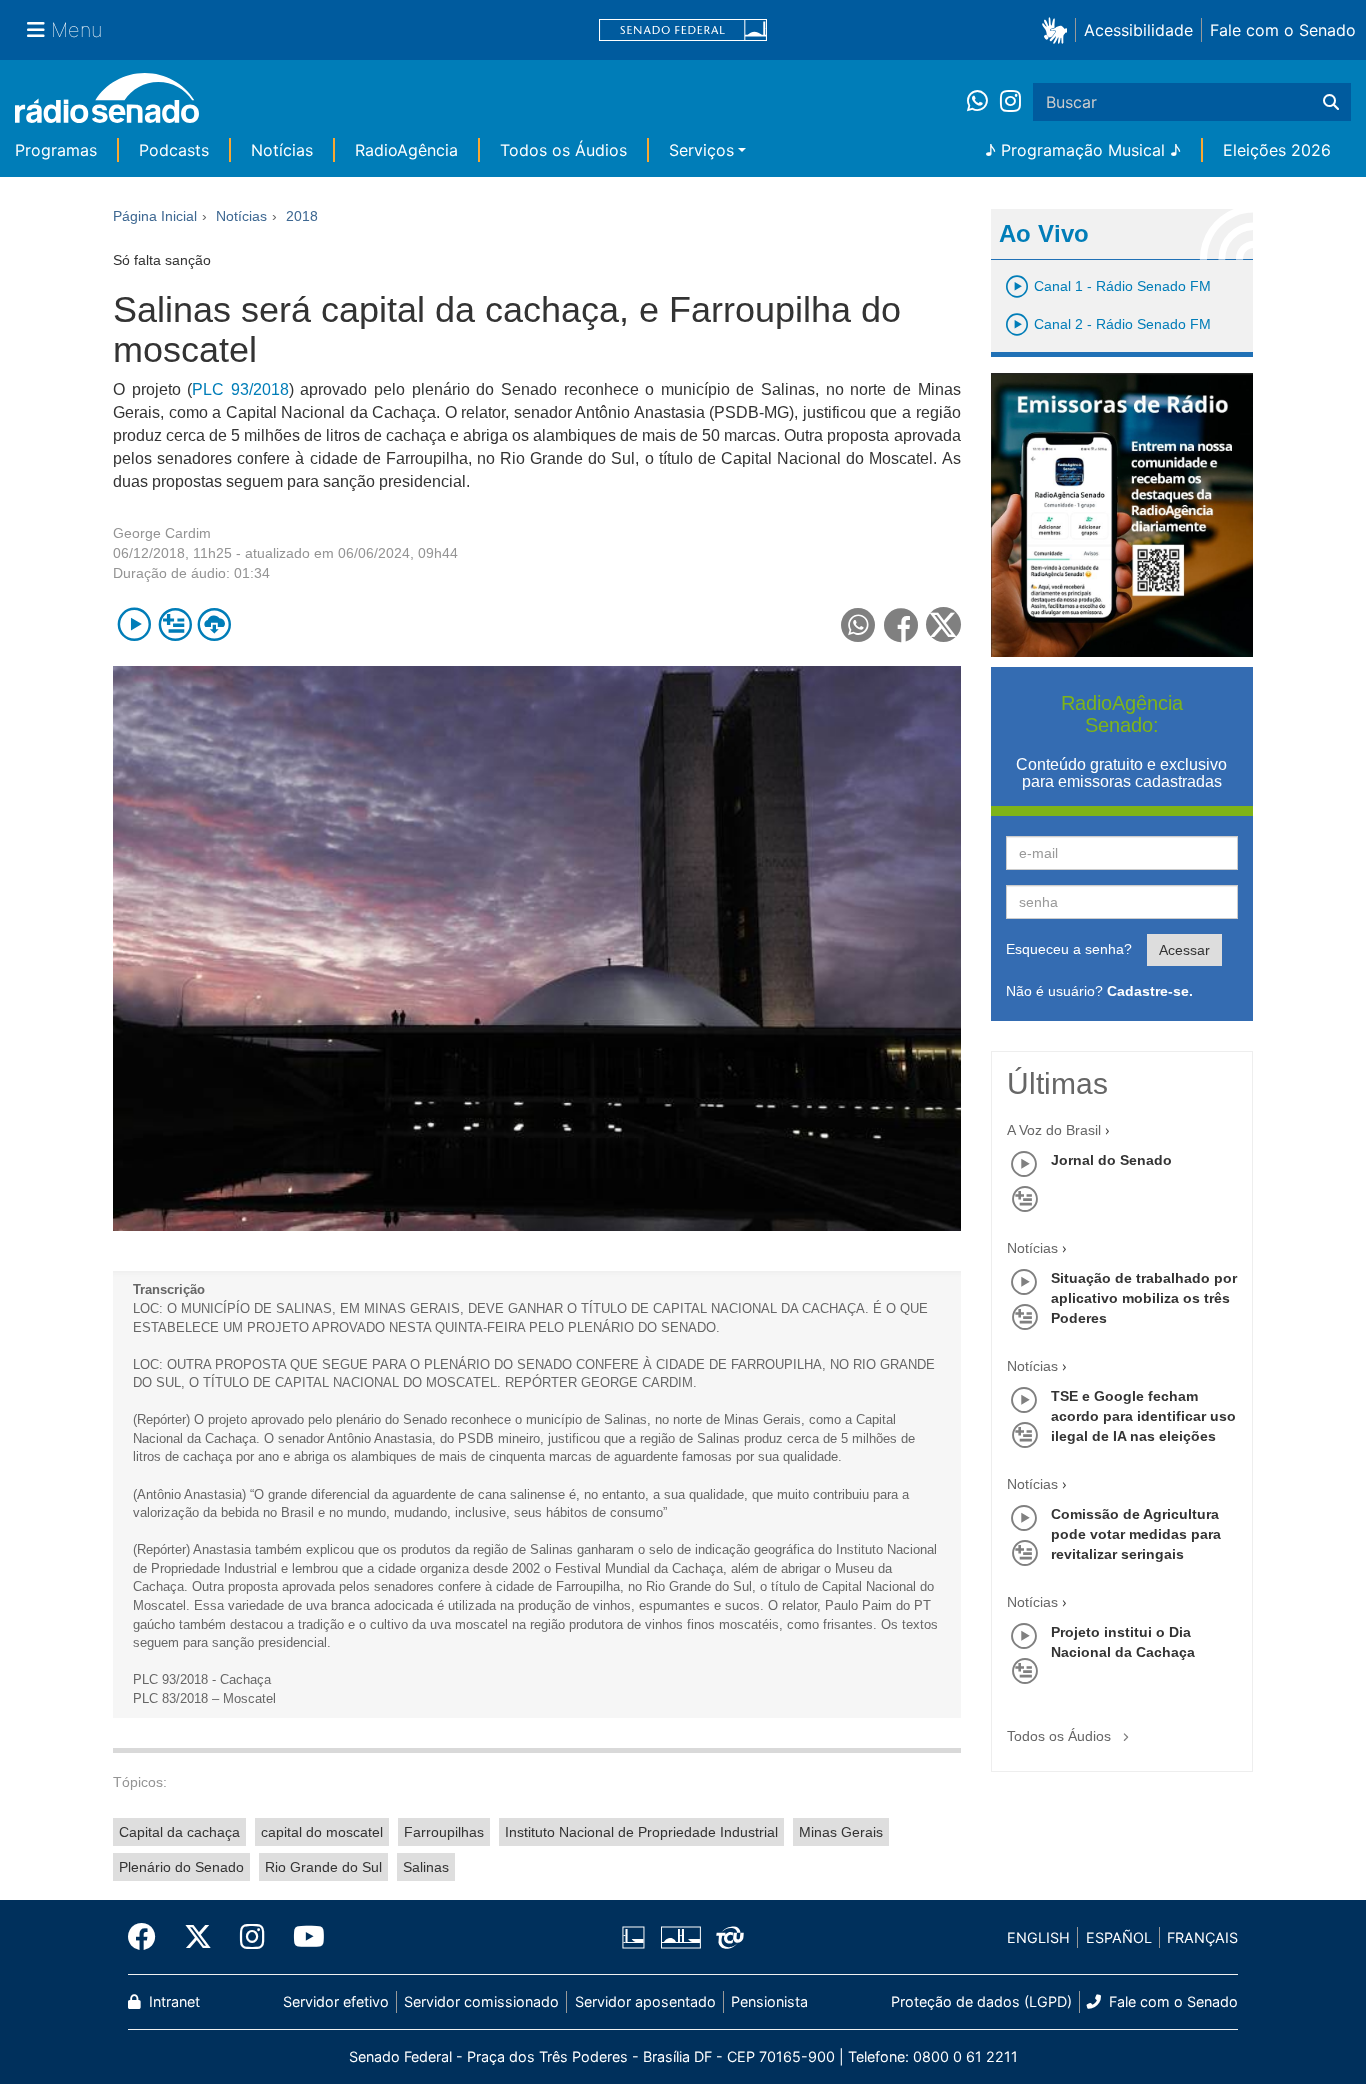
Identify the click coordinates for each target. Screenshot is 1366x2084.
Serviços (701, 150)
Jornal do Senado (1111, 1160)
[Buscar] (1331, 102)
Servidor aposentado (645, 2001)
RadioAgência (406, 150)
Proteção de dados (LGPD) (981, 2001)
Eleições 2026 (1277, 150)
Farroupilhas (444, 1832)
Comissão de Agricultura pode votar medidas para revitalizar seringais (1136, 1534)
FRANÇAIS (1202, 1937)
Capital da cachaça (179, 1832)
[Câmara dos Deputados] (637, 1938)
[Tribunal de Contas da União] (726, 1938)
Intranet (172, 2001)
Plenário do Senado (181, 1867)
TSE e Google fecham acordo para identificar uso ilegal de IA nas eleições (1143, 1416)
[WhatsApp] (983, 102)
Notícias (282, 150)
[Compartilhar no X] (943, 624)
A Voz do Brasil (1054, 1130)
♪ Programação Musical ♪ (1083, 150)
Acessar (1184, 950)
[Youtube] (302, 1937)
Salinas (426, 1867)
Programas (56, 150)
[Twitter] (198, 1937)
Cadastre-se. (1150, 991)
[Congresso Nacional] (680, 1938)
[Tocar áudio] (134, 624)
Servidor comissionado (481, 2001)
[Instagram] (1010, 102)
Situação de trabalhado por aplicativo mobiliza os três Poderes (1144, 1298)
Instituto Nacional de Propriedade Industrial (641, 1832)
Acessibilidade (1138, 30)
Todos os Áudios (563, 150)
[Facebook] (149, 1937)
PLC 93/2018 (240, 389)
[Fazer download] (214, 624)
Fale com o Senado (1283, 30)
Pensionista (769, 2001)
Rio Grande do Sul (323, 1867)
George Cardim (162, 533)
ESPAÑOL (1119, 1937)
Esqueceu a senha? (1069, 949)
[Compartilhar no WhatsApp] (858, 624)
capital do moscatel (322, 1832)
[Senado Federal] (683, 30)
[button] (1058, 29)
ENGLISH (1038, 1937)
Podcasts (174, 150)
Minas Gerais (841, 1832)
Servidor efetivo (336, 2001)
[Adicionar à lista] (174, 624)
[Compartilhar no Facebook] (901, 624)
